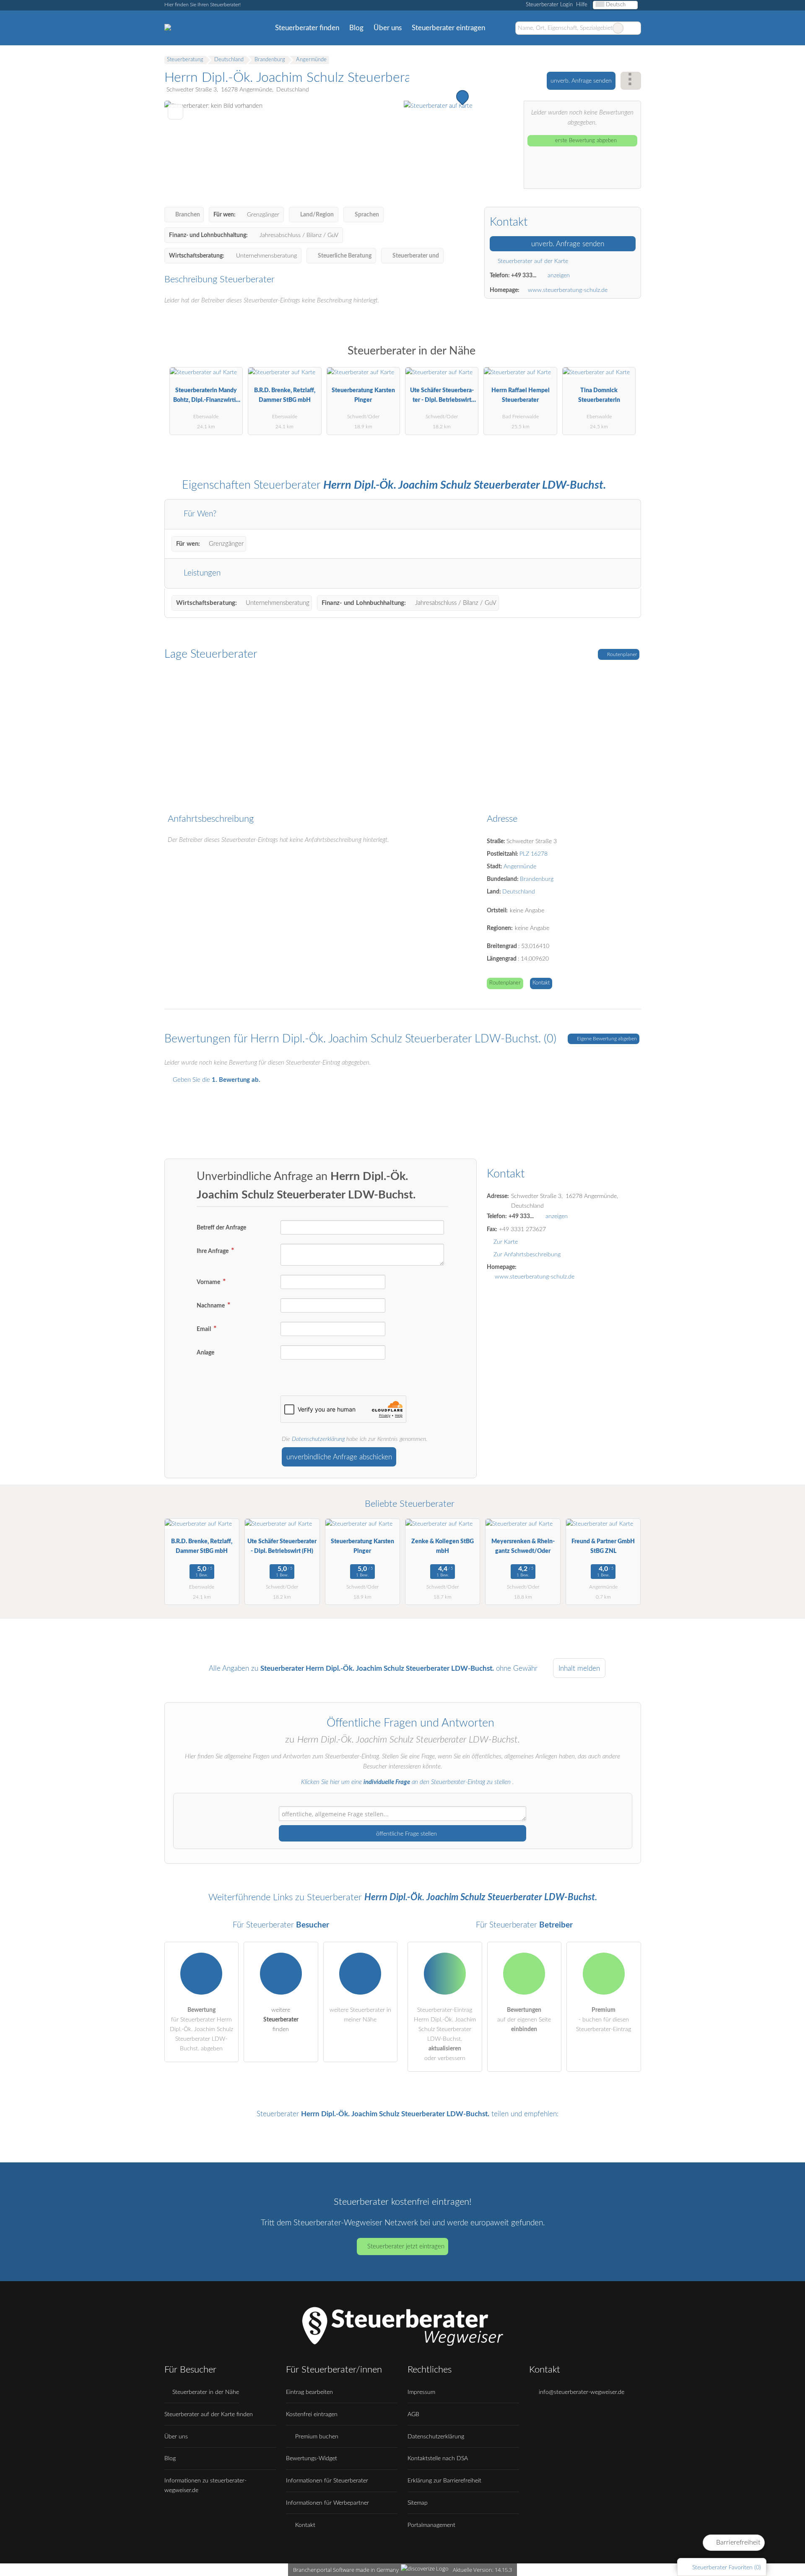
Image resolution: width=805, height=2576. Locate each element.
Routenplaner (621, 654)
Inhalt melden (579, 1668)
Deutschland (519, 892)
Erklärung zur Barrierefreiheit (444, 2481)
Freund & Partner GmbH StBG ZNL (603, 1546)
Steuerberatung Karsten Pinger (363, 395)
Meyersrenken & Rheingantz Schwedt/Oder (523, 1546)
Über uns (388, 28)
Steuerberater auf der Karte (532, 261)
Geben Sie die (216, 1080)
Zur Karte (506, 1242)
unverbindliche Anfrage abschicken (339, 1457)
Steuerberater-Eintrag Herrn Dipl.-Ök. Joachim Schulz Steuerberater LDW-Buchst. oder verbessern (445, 2034)
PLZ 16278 (534, 854)
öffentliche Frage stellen (406, 1834)
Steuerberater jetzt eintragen (406, 2247)
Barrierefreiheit (737, 2542)
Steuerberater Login (548, 5)
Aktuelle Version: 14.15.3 (482, 2570)
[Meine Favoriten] (502, 28)
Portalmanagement (431, 2525)
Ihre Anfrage (213, 1251)
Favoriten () (727, 2567)
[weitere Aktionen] (631, 81)
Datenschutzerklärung (318, 1439)
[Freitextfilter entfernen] (618, 28)
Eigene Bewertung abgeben (606, 1039)
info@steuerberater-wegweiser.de (581, 2392)
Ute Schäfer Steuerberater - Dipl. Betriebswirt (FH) (442, 397)
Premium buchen (316, 2437)
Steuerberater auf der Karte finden (209, 2414)
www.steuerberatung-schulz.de (568, 290)
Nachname (211, 1306)
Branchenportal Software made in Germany (344, 2570)
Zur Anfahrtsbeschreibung (527, 1254)
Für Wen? (199, 514)
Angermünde (520, 866)
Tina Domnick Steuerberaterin (599, 395)
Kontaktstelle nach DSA (438, 2458)
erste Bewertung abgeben (585, 141)
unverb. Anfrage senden (581, 81)
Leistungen (201, 573)
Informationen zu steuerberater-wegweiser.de (205, 2485)
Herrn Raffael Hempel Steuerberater (521, 395)
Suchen (634, 28)
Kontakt (541, 983)
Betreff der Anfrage (221, 1228)
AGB (413, 2414)
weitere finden (281, 2020)
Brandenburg (537, 879)
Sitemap (418, 2503)
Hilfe (582, 5)
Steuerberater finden (307, 28)
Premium (624, 358)
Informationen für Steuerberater (327, 2481)
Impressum (421, 2392)
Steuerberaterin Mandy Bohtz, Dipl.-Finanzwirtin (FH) (206, 397)
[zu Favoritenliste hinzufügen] (175, 112)
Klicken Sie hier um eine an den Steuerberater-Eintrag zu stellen (406, 1782)
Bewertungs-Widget (312, 2458)
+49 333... (524, 275)
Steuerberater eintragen (448, 28)
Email (204, 1329)
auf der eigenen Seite (524, 2020)
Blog (356, 28)
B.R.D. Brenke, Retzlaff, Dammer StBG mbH (285, 395)
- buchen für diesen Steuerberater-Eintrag (604, 2020)
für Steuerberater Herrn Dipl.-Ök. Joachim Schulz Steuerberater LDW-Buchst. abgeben (201, 2029)
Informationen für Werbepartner (327, 2503)
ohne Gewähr (517, 1668)
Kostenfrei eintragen (312, 2414)
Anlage (205, 1353)
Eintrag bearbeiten (309, 2392)
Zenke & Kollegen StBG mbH (443, 1546)
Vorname (209, 1282)
